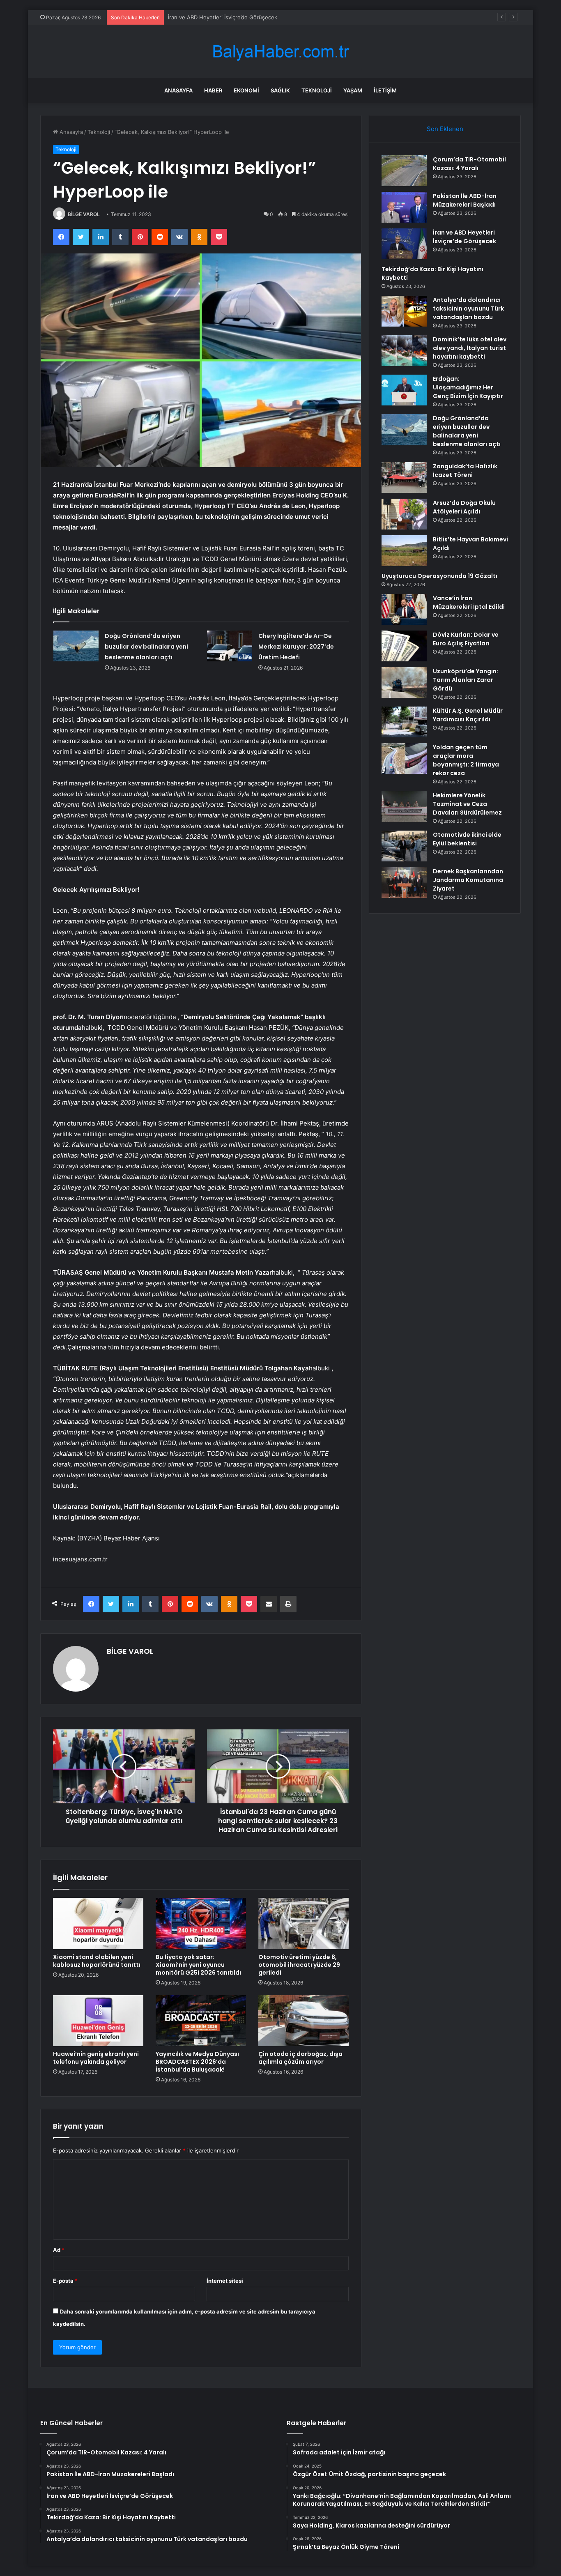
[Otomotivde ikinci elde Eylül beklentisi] (404, 846)
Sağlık (280, 90)
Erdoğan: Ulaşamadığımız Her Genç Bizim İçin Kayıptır (468, 387)
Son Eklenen (445, 129)
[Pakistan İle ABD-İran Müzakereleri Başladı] (404, 207)
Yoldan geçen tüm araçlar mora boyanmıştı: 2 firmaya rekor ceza (466, 760)
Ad (59, 2250)
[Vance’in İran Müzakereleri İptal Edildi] (404, 609)
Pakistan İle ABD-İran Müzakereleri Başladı (465, 200)
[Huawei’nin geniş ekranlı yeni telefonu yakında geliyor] (98, 2021)
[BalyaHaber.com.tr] (280, 52)
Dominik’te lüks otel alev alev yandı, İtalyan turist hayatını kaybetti (470, 348)
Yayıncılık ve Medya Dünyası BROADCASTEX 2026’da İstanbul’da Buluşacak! (197, 2062)
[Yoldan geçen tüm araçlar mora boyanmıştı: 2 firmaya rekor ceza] (404, 759)
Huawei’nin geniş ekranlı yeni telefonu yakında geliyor (96, 2058)
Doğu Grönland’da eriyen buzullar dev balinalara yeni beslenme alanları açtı (146, 647)
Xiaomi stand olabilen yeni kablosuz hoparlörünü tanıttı (97, 1961)
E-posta (65, 2281)
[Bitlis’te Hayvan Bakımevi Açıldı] (404, 551)
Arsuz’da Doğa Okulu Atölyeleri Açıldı (464, 507)
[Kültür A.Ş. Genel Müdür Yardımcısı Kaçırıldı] (404, 722)
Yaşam (353, 90)
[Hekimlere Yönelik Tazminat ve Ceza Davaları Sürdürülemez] (404, 807)
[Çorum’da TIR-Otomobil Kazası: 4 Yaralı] (404, 171)
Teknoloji (317, 90)
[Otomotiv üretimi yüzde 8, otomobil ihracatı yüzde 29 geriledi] (303, 1923)
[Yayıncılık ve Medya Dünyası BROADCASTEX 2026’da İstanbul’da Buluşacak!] (201, 2021)
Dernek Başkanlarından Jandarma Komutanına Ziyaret (468, 880)
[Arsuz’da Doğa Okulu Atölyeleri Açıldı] (404, 514)
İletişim (385, 90)
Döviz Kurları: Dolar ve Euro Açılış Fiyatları (466, 639)
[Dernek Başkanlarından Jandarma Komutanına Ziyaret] (404, 883)
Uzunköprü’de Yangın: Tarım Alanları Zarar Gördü (466, 680)
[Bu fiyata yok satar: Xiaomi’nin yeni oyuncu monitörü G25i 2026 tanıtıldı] (201, 1923)
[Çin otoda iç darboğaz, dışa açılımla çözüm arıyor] (303, 2021)
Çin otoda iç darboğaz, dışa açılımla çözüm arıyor (300, 2058)
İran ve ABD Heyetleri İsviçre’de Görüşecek (223, 17)
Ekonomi (246, 90)
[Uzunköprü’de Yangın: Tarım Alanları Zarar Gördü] (404, 683)
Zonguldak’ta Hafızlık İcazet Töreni (465, 471)
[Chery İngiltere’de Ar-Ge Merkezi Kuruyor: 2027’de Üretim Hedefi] (230, 646)
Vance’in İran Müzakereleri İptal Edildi (469, 602)
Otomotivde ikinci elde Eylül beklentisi (467, 839)
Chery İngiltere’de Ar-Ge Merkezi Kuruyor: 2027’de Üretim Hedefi (296, 647)
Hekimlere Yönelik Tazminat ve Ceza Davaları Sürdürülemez (467, 804)
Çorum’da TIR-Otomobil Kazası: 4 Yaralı (469, 164)
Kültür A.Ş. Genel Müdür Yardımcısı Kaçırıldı (468, 715)
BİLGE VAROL (84, 214)
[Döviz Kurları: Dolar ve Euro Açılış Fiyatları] (404, 646)
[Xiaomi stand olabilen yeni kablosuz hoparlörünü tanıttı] (98, 1923)
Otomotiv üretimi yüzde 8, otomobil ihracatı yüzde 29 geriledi (299, 1965)
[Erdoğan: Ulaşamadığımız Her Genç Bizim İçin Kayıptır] (404, 390)
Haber (213, 90)
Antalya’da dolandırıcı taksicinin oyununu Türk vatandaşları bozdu (468, 308)
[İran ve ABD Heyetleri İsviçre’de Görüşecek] (404, 244)
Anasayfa (178, 90)
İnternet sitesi (225, 2281)
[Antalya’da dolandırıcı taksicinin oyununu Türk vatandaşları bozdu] (404, 311)
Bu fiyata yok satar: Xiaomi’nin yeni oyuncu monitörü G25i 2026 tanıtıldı (198, 1965)
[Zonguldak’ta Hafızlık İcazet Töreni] (404, 478)
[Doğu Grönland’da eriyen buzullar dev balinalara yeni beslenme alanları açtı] (76, 646)
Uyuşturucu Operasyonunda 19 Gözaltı (439, 576)
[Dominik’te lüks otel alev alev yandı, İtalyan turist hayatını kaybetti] (404, 351)
